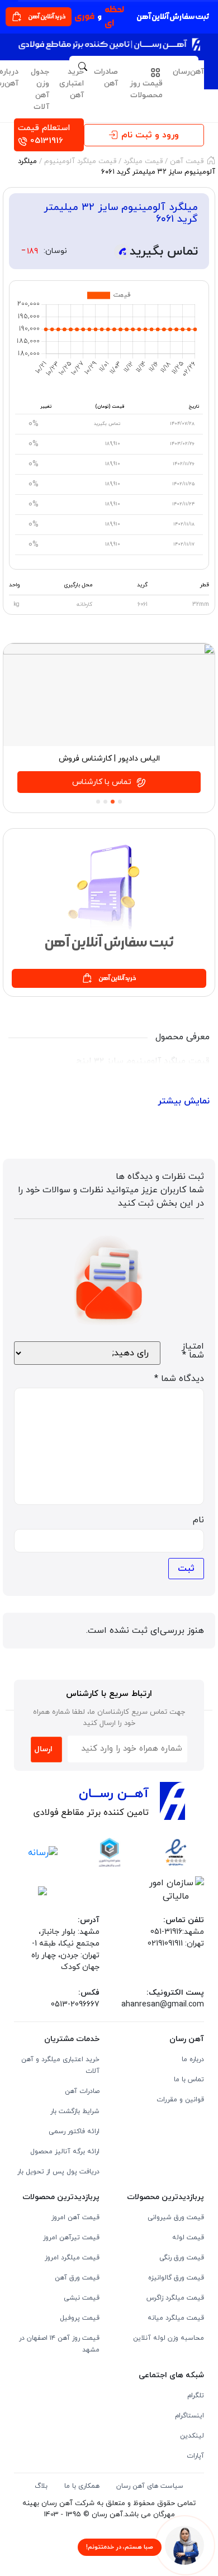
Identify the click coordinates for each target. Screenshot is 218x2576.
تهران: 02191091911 (176, 1944)
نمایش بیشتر (184, 1101)
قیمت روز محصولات (146, 89)
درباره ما (193, 2059)
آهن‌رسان (188, 72)
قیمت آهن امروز (75, 2217)
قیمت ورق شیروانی (176, 2217)
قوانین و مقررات (180, 2100)
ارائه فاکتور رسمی (74, 2131)
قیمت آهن (187, 161)
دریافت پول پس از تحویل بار (58, 2172)
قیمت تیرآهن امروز (71, 2238)
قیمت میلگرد (142, 161)
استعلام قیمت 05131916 (44, 135)
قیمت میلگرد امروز (72, 2258)
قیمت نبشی (82, 2298)
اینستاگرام (189, 2416)
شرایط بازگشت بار (75, 2111)
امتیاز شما (193, 1351)
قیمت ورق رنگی (182, 2258)
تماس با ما (189, 2080)
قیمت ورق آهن (77, 2278)
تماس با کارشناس (103, 782)
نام (198, 1520)
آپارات (195, 2456)
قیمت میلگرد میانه (176, 2318)
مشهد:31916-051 (177, 1932)
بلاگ (41, 2486)
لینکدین (192, 2436)
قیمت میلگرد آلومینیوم (80, 161)
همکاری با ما (82, 2486)
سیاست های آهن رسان (150, 2486)
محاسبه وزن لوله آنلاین (169, 2338)
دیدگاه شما (179, 1379)
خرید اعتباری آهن (72, 83)
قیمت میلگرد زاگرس (175, 2298)
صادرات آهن (106, 78)
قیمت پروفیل (80, 2318)
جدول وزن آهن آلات (40, 89)
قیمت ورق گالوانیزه (176, 2278)
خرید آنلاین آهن (47, 16)
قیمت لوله (188, 2238)
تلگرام (196, 2396)
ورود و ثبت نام (150, 135)
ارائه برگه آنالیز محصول (65, 2152)
